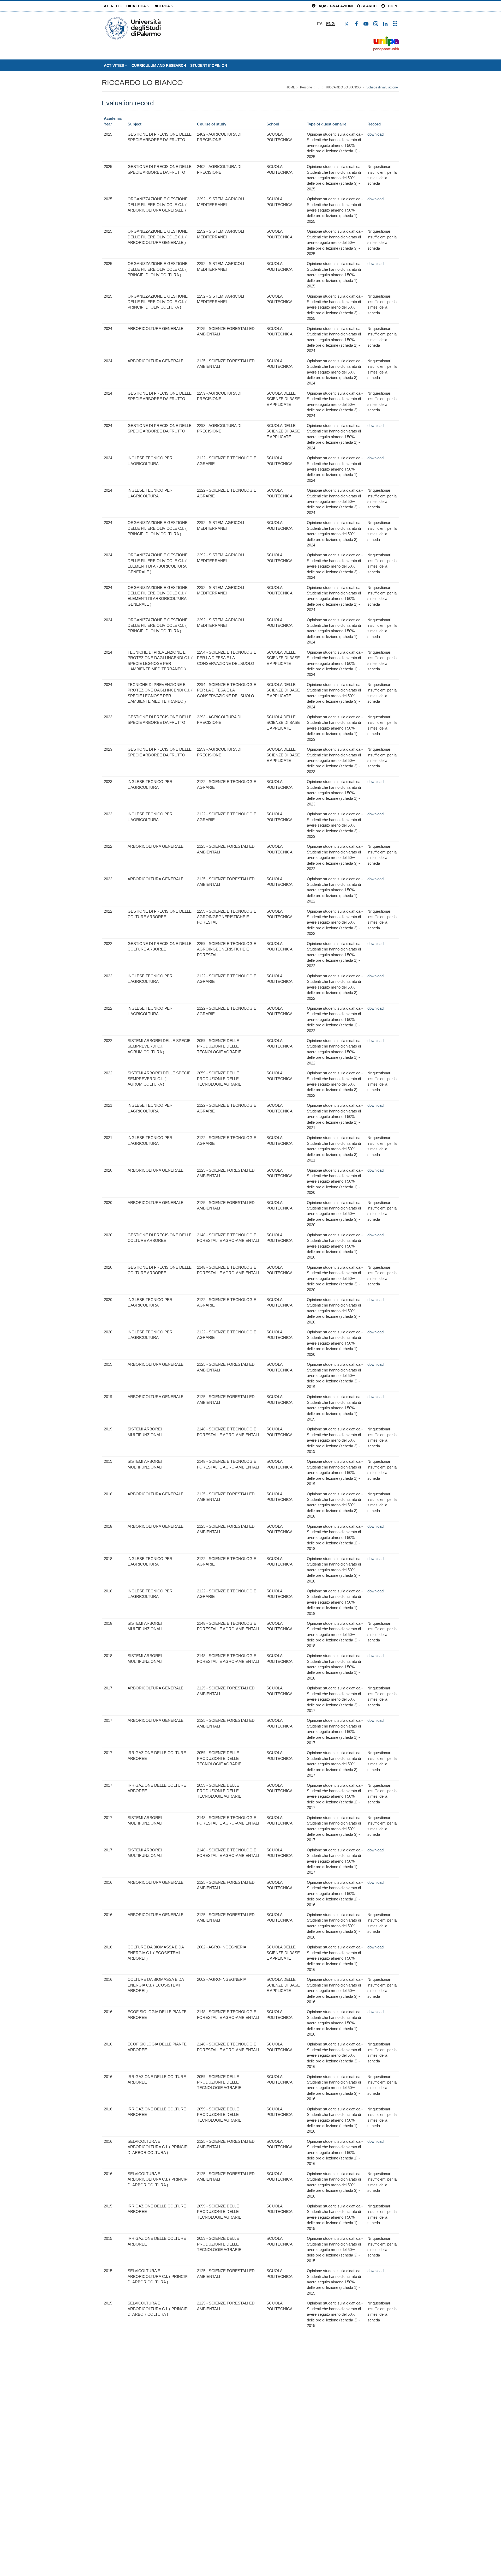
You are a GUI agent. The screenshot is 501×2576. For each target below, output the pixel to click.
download (375, 134)
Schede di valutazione (382, 87)
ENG (330, 24)
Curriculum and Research (159, 65)
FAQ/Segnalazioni (334, 6)
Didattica (137, 6)
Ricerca (162, 6)
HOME (290, 87)
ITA (320, 24)
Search (368, 6)
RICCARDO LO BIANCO (142, 83)
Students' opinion (209, 65)
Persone (306, 87)
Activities (114, 65)
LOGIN (391, 6)
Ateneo (112, 6)
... (319, 87)
